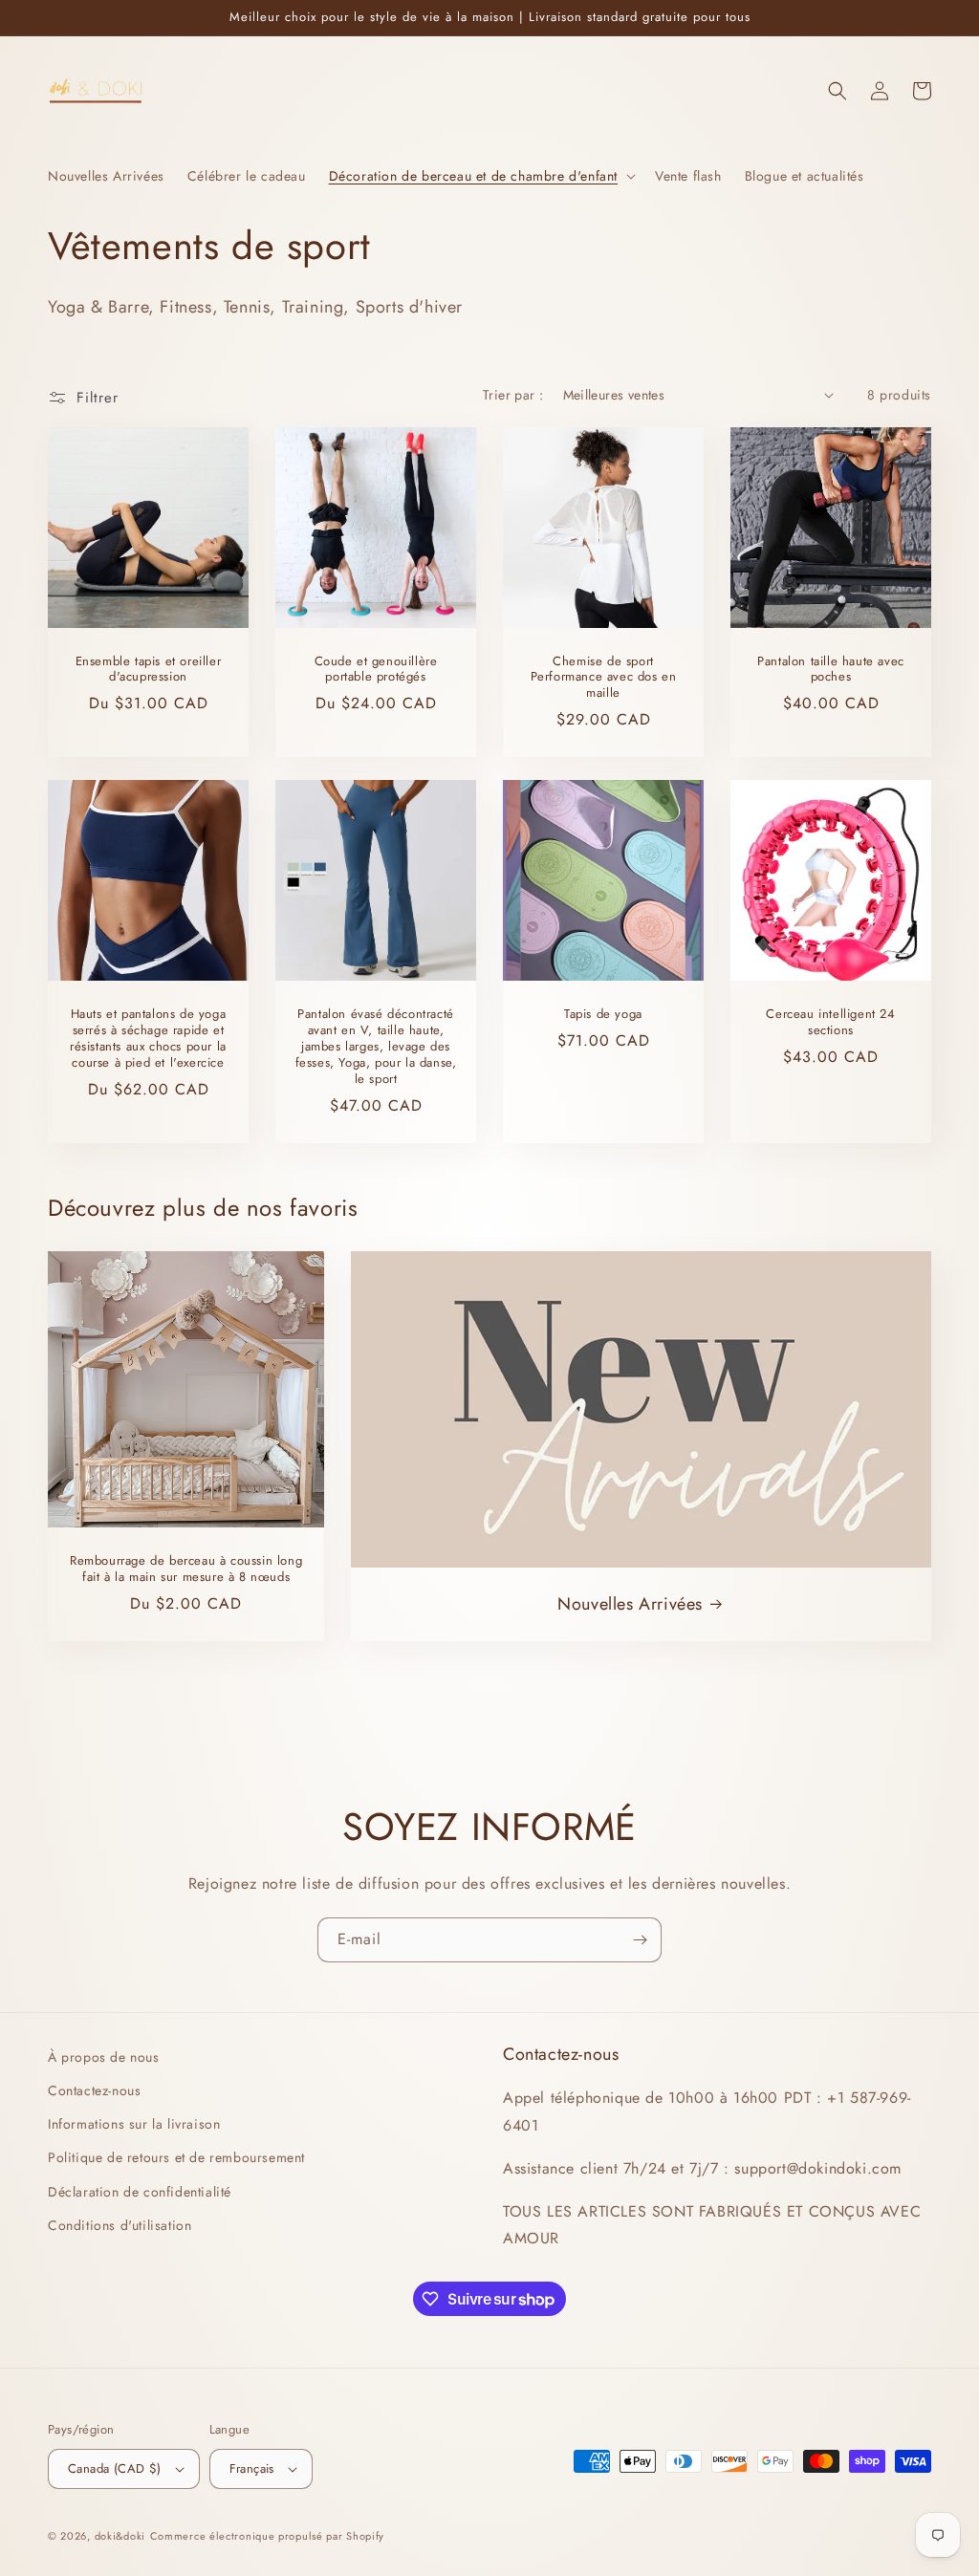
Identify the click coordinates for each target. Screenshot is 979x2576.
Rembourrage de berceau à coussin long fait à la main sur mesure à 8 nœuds (186, 1569)
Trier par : (513, 395)
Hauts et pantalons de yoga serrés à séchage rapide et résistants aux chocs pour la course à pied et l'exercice (148, 1039)
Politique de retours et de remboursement (176, 2157)
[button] (480, 176)
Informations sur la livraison (134, 2124)
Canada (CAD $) (115, 2468)
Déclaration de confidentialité (140, 2192)
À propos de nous (104, 2057)
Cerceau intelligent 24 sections (830, 1023)
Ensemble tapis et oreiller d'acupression (149, 670)
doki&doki (120, 2536)
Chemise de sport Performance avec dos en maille (604, 678)
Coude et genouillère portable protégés (376, 670)
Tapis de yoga (603, 1015)
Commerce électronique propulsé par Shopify (267, 2536)
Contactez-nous (94, 2090)
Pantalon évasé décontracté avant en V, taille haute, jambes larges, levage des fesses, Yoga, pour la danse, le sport (376, 1047)
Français (252, 2468)
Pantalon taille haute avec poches (831, 670)
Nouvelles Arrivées (630, 1604)
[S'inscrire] (640, 1940)
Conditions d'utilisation (120, 2225)
